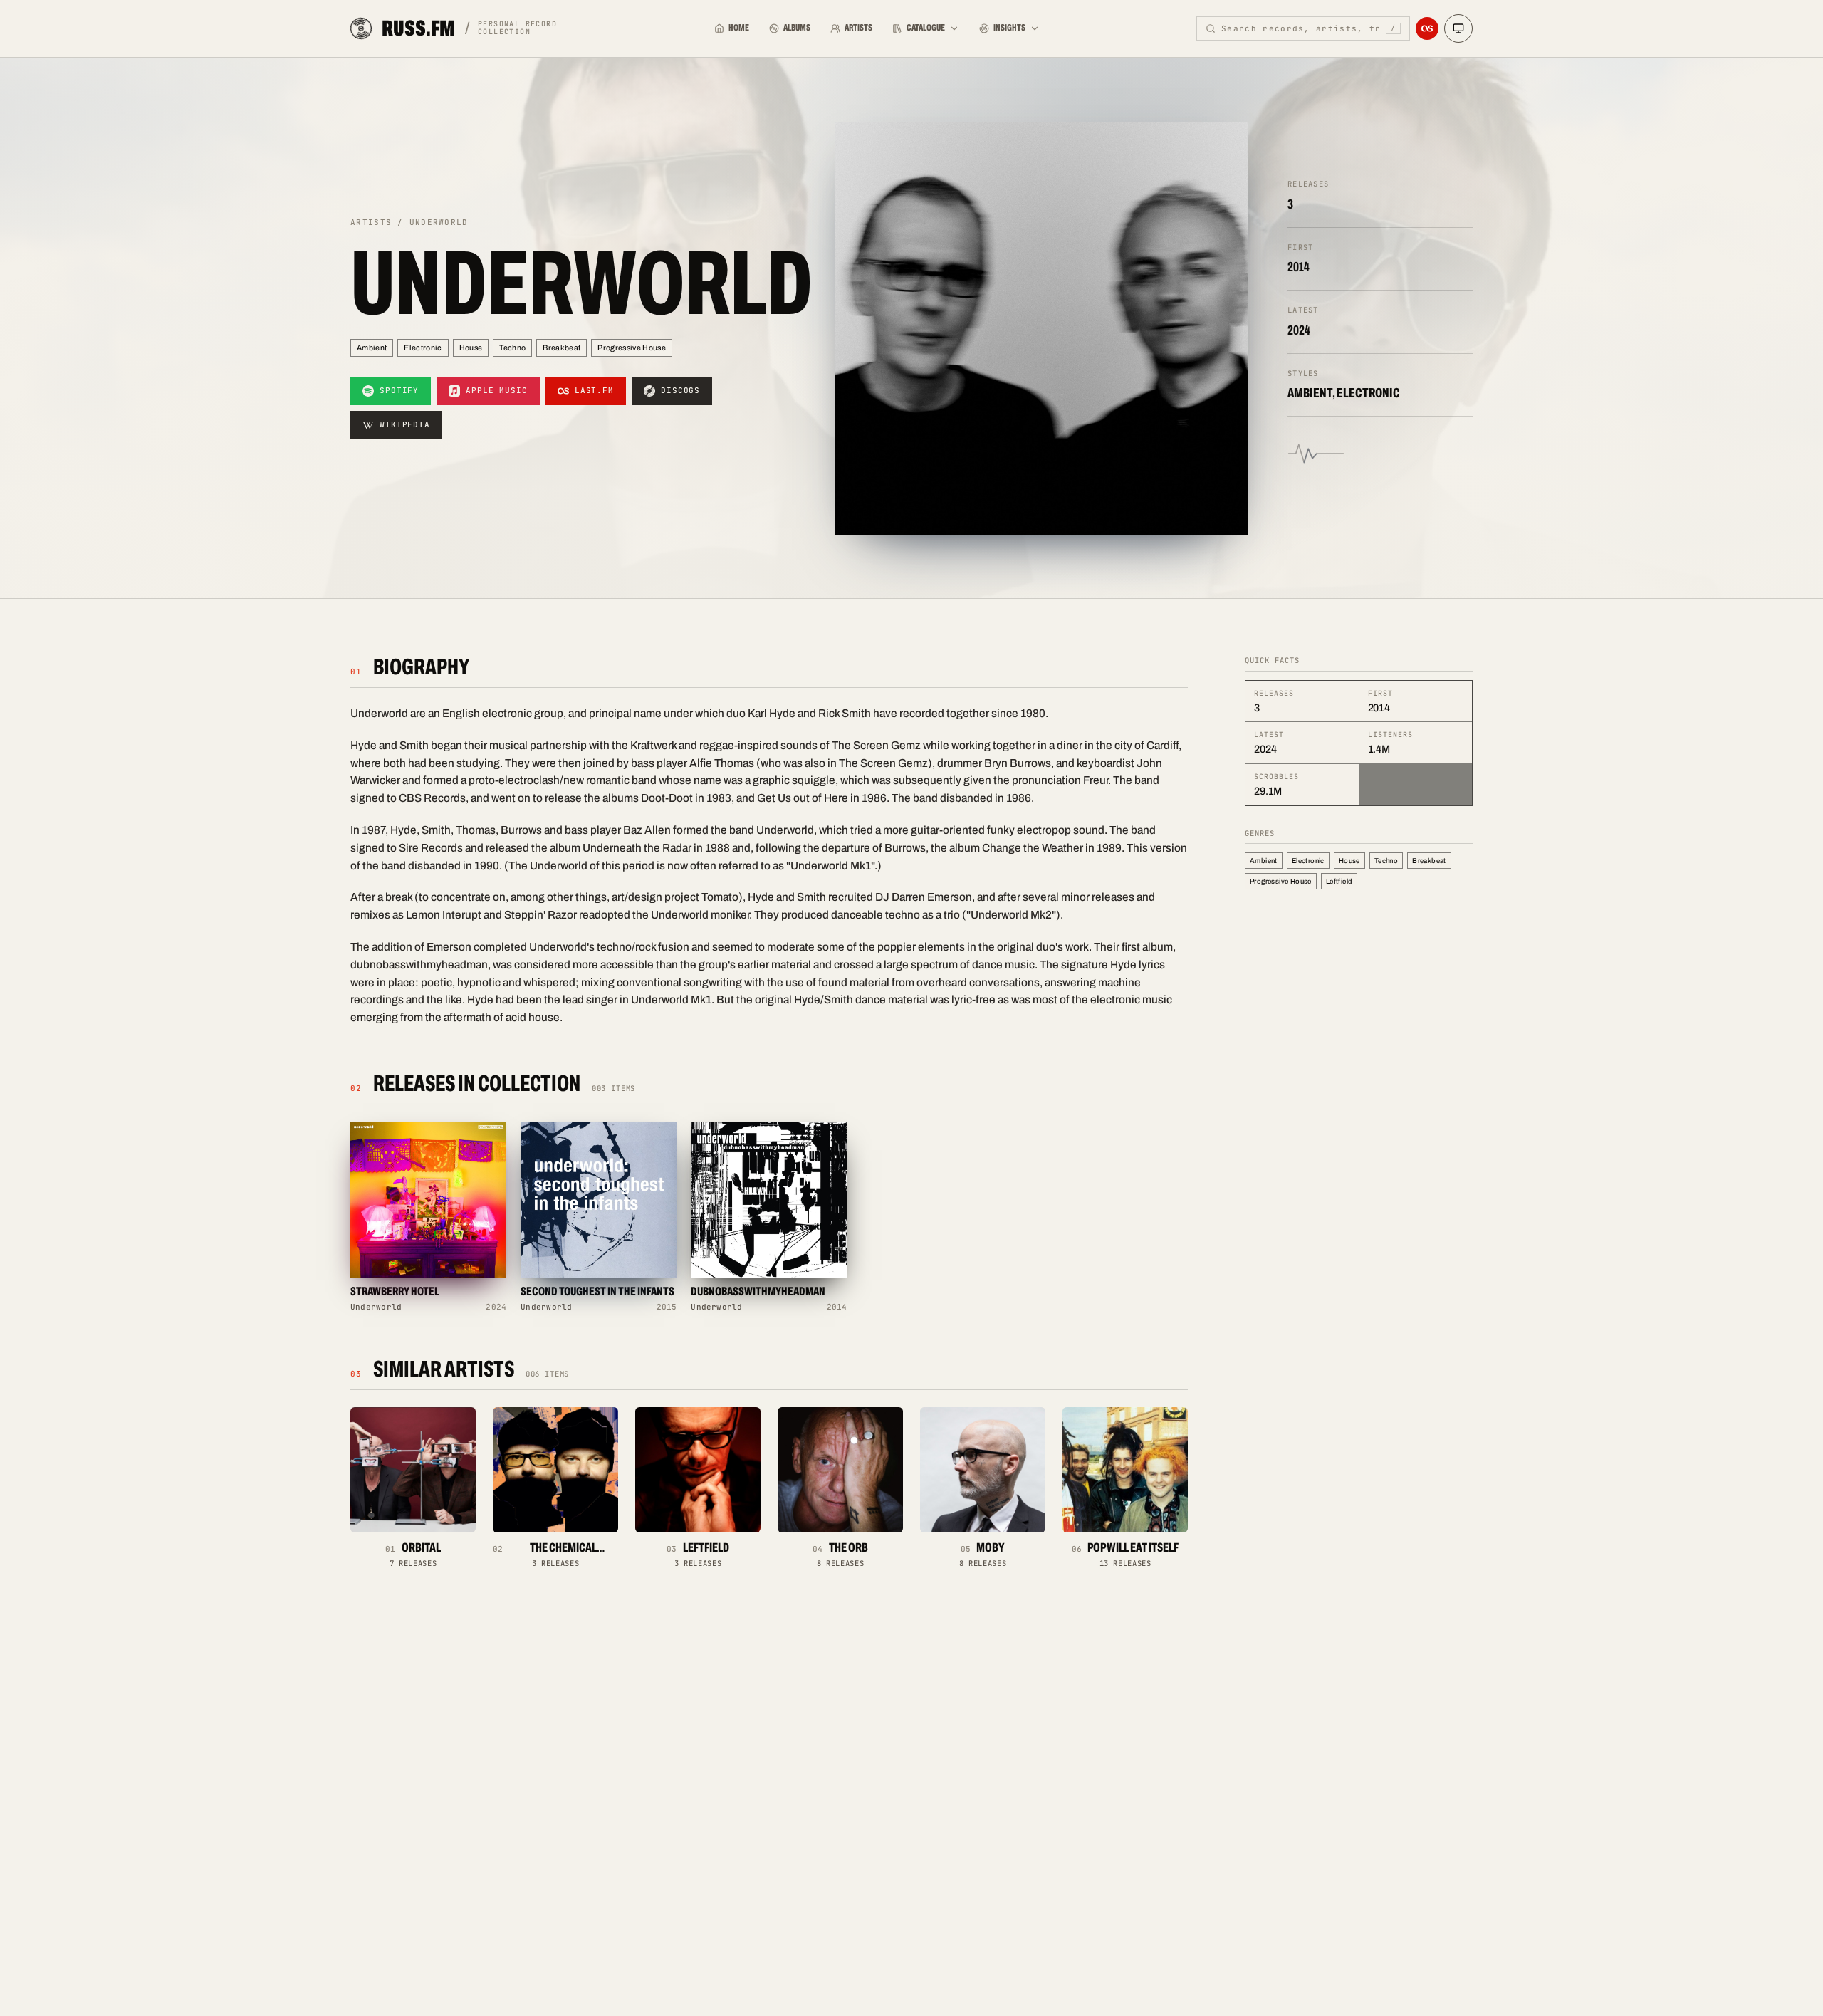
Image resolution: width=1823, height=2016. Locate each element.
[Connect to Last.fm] (1427, 28)
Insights (1009, 28)
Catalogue (926, 28)
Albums (797, 28)
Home (739, 28)
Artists (858, 28)
